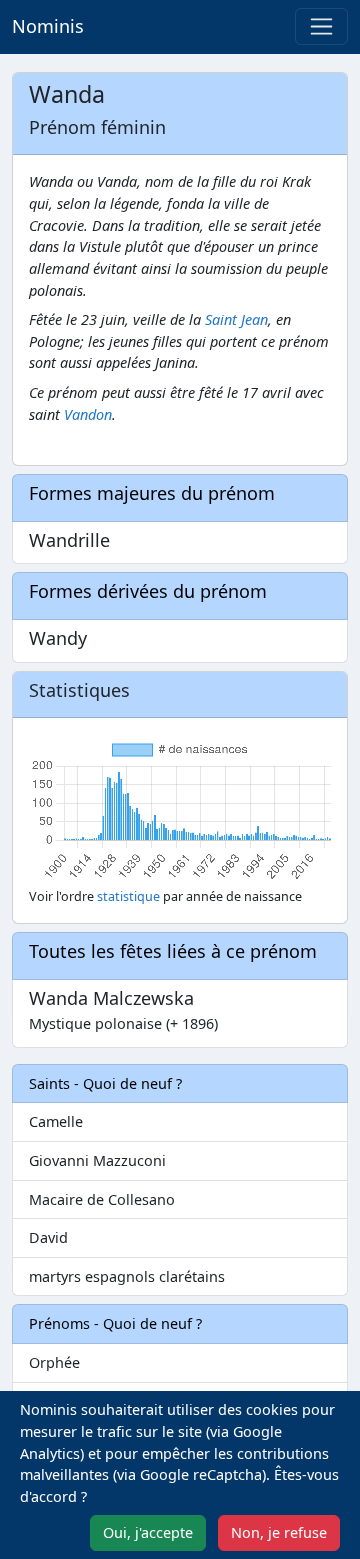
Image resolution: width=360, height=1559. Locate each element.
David (48, 1237)
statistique (128, 896)
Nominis (48, 26)
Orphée (54, 1362)
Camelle (56, 1121)
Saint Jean (236, 319)
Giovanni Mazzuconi (97, 1160)
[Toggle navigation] (321, 26)
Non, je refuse (279, 1532)
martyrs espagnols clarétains (127, 1276)
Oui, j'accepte (148, 1532)
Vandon (88, 414)
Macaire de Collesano (102, 1199)
